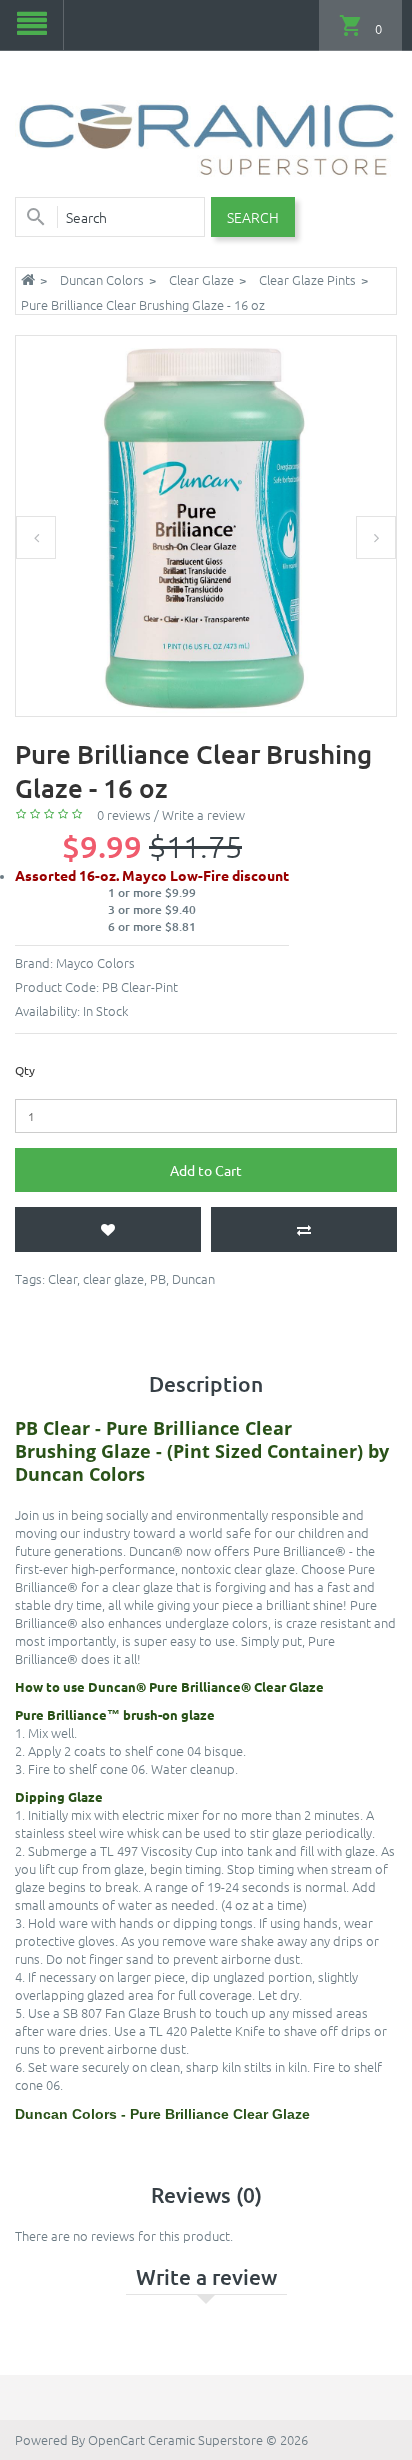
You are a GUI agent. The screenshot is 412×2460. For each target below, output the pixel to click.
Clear (62, 1278)
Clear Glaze (201, 279)
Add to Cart (206, 1170)
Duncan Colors (102, 279)
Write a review (203, 814)
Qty (25, 1070)
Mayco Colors (95, 962)
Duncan (193, 1278)
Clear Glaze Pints (307, 279)
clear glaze (113, 1278)
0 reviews (124, 814)
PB (158, 1278)
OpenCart (116, 2439)
